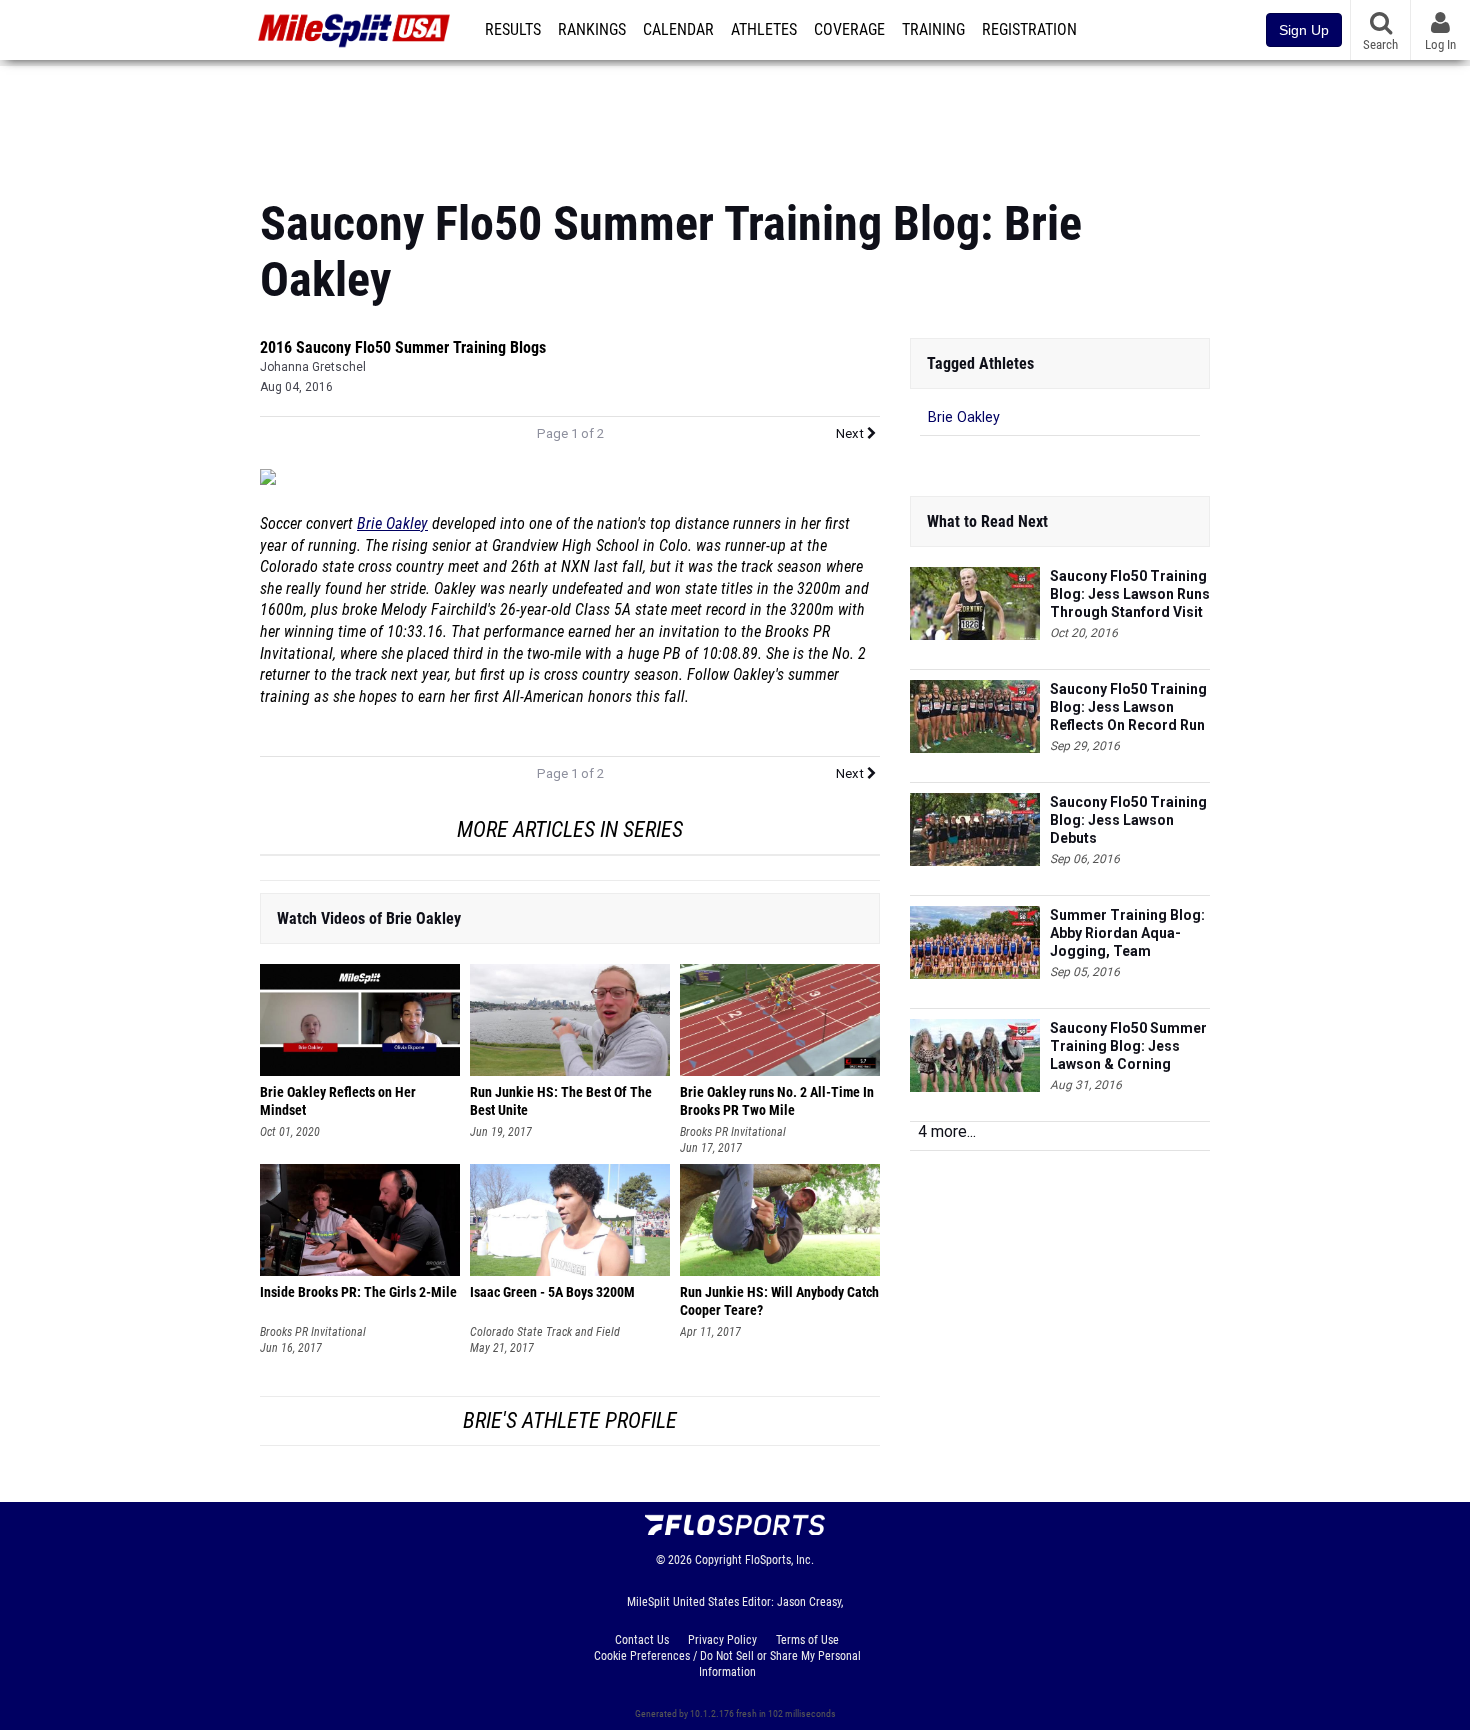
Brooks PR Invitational (733, 1132)
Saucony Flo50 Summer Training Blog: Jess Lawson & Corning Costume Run (1128, 1046)
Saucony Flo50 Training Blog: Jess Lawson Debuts (1128, 820)
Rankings (592, 30)
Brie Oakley (392, 524)
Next (851, 433)
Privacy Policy (722, 1640)
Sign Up (1304, 30)
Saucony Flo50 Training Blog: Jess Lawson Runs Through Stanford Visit (1130, 594)
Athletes (764, 30)
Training (933, 30)
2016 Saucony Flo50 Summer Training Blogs (403, 347)
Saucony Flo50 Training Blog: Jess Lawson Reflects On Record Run (1128, 707)
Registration (1029, 30)
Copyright (718, 1560)
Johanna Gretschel (313, 367)
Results (513, 30)
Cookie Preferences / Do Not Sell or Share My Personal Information (727, 1664)
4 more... (947, 1131)
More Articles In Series (570, 829)
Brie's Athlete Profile (570, 1420)
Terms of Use (807, 1640)
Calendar (678, 30)
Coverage (849, 30)
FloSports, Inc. (779, 1560)
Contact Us (642, 1640)
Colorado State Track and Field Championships (545, 1332)
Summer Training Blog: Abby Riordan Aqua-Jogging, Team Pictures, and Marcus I (1127, 933)
